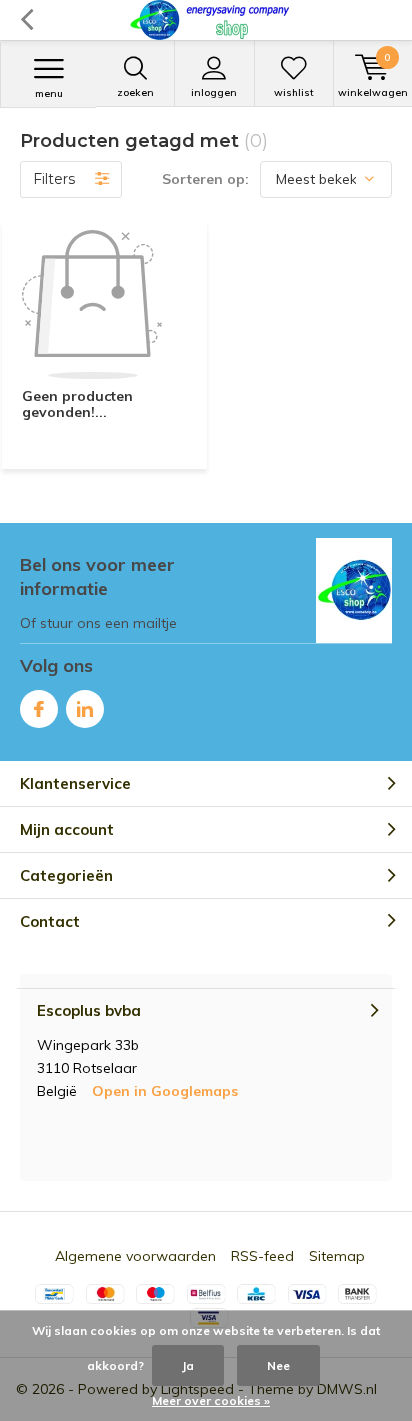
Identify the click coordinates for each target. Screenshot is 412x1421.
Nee (278, 1365)
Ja (188, 1365)
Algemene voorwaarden (135, 1256)
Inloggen (214, 92)
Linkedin (85, 709)
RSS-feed (262, 1256)
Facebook (39, 709)
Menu (49, 93)
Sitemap (337, 1256)
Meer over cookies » (211, 1400)
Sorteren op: (205, 179)
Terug (26, 20)
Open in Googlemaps (165, 1091)
